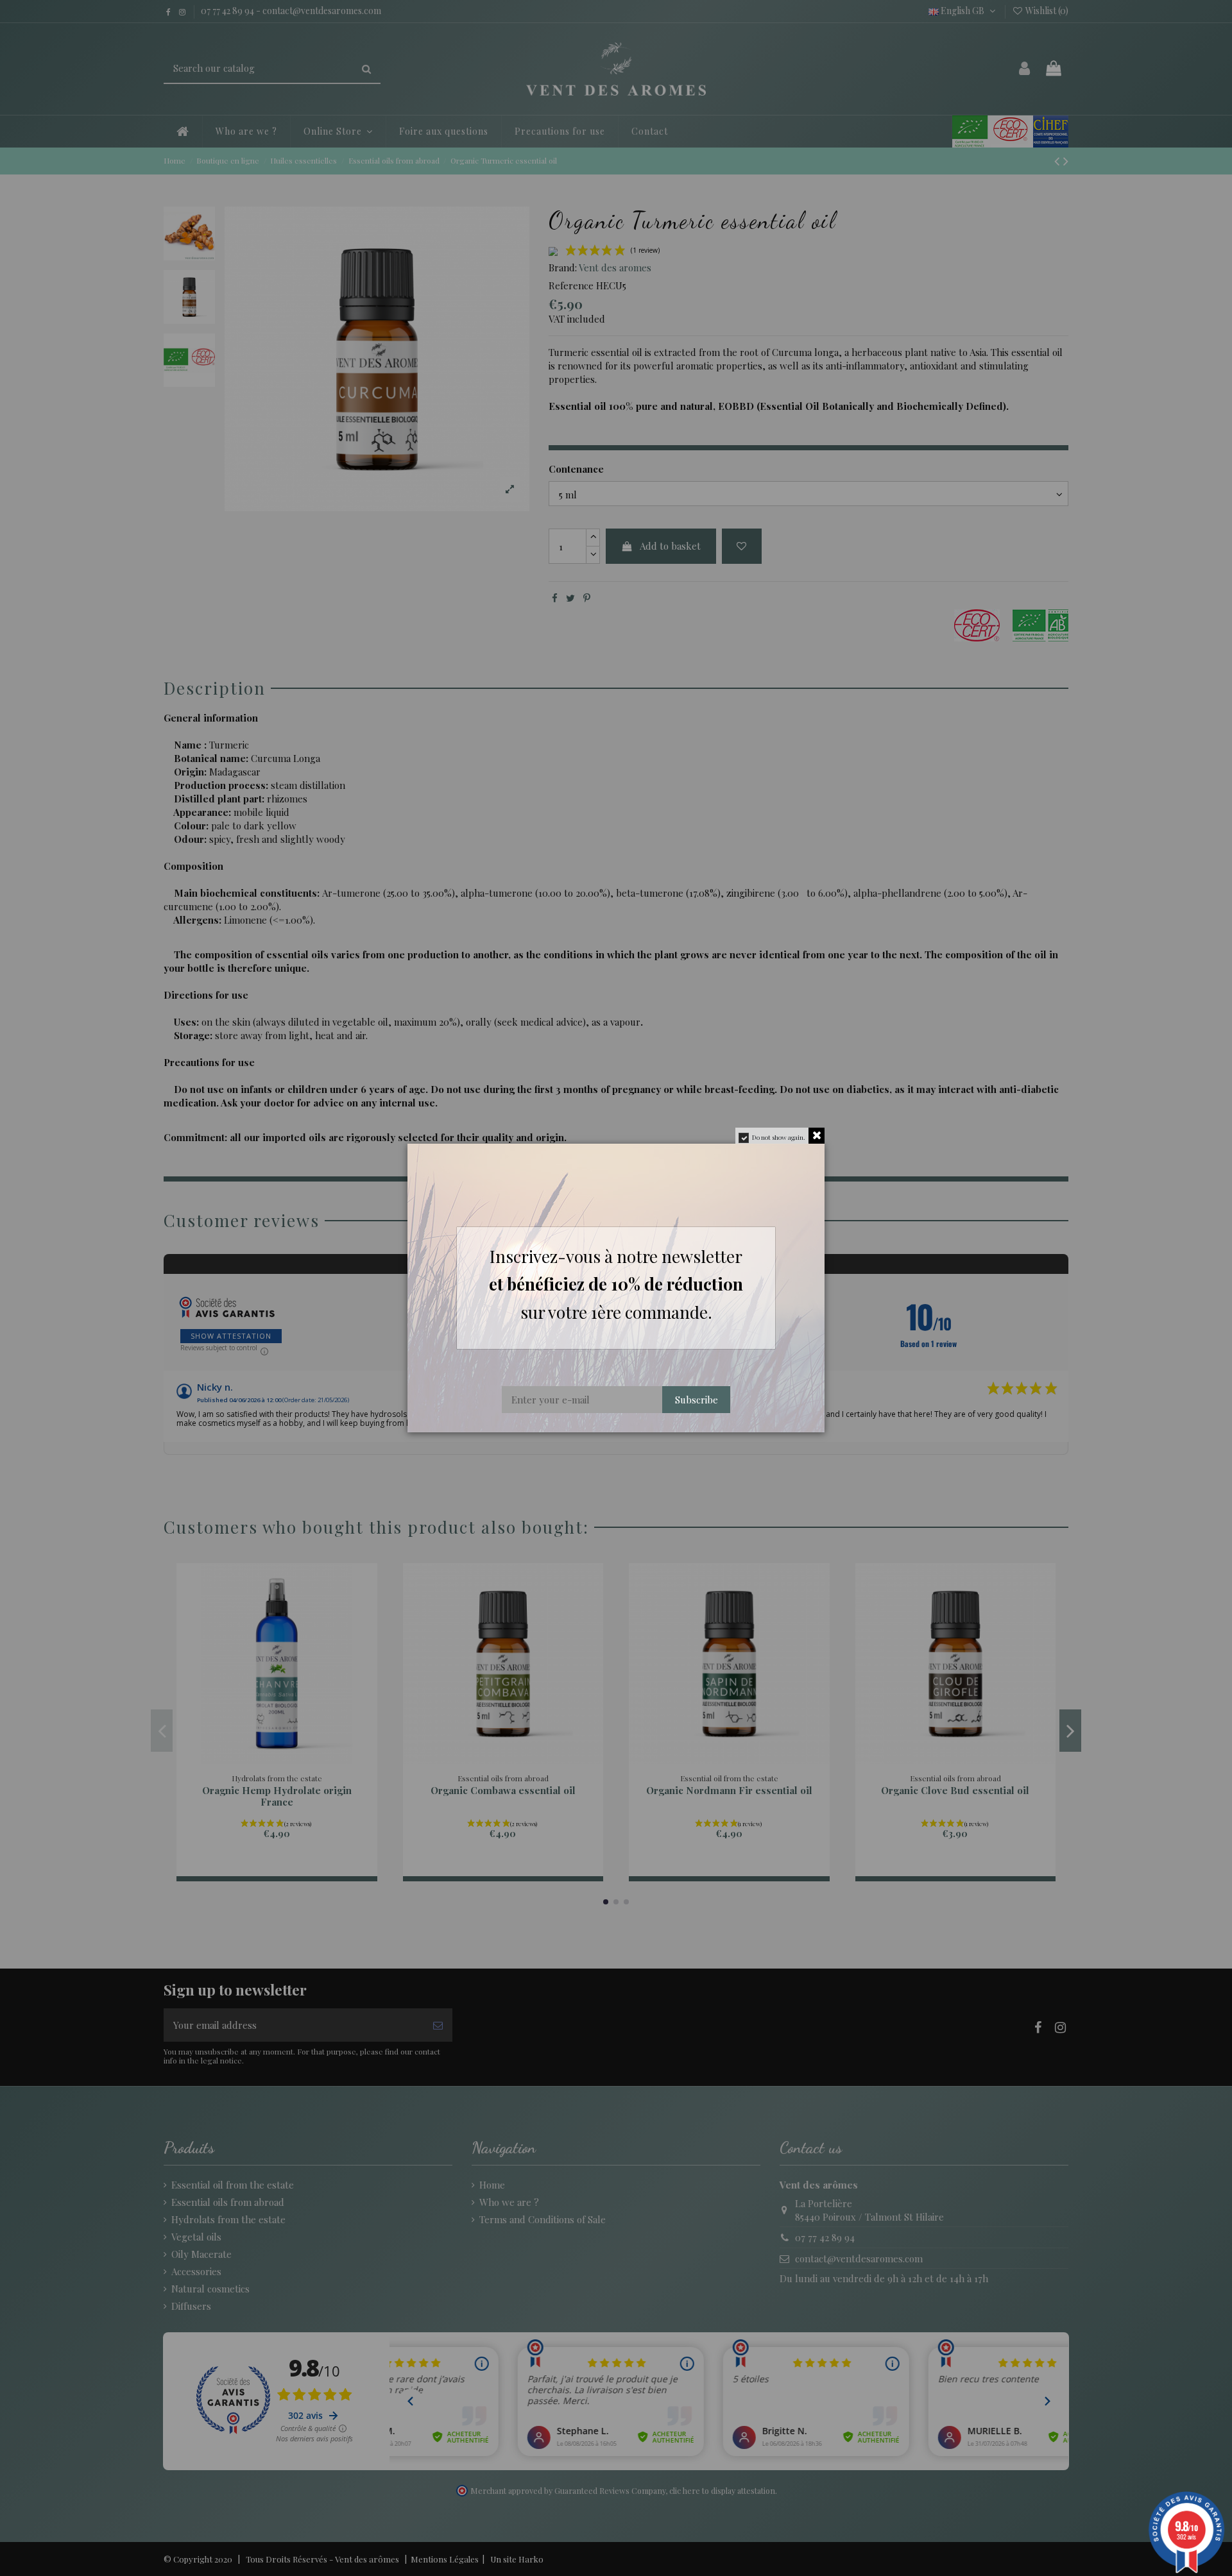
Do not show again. (779, 1137)
